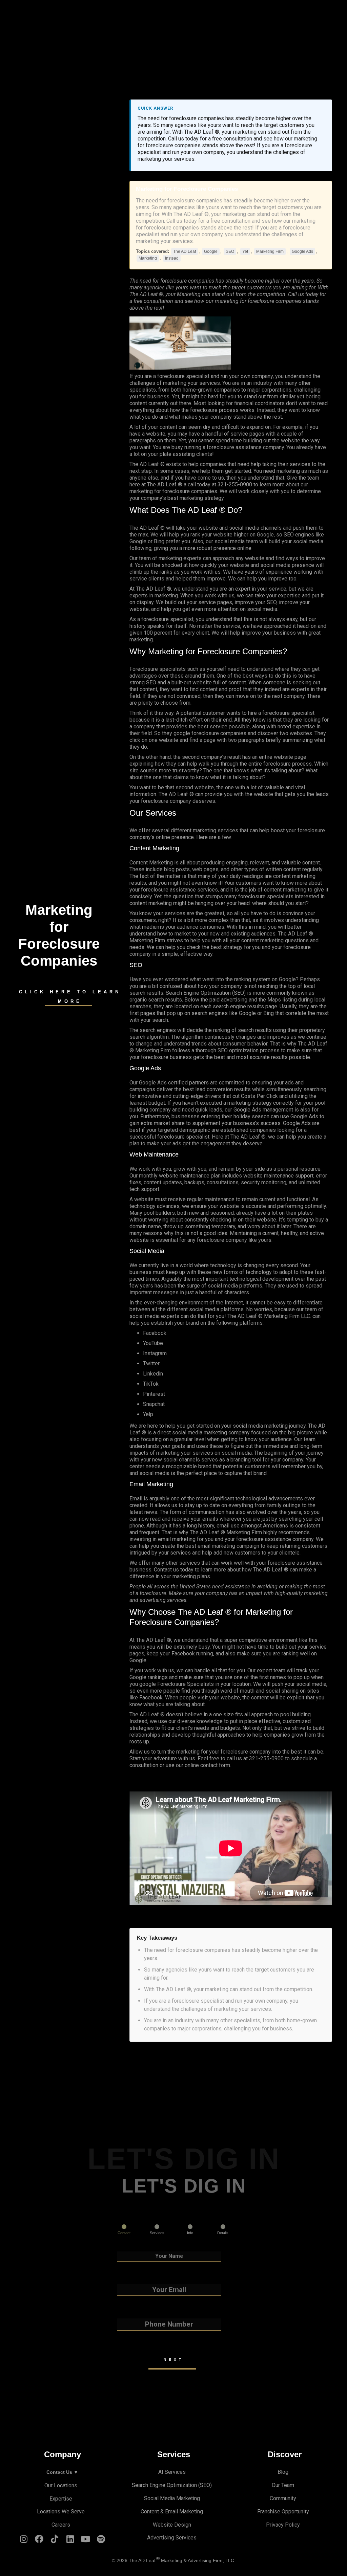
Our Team (283, 2485)
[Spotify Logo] (101, 2541)
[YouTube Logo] (85, 2541)
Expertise (61, 2499)
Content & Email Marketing (172, 2512)
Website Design (172, 2525)
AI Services (172, 2472)
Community (283, 2498)
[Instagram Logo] (24, 2541)
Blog (283, 2472)
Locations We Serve (61, 2512)
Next (174, 2360)
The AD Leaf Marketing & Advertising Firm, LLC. (182, 2561)
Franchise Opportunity (283, 2512)
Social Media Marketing (172, 2498)
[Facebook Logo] (39, 2541)
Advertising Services (172, 2538)
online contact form (207, 1765)
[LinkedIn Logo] (70, 2541)
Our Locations (61, 2485)
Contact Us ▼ (62, 2472)
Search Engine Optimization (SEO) (172, 2485)
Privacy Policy (283, 2525)
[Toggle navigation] (173, 12)
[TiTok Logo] (55, 2541)
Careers (61, 2525)
